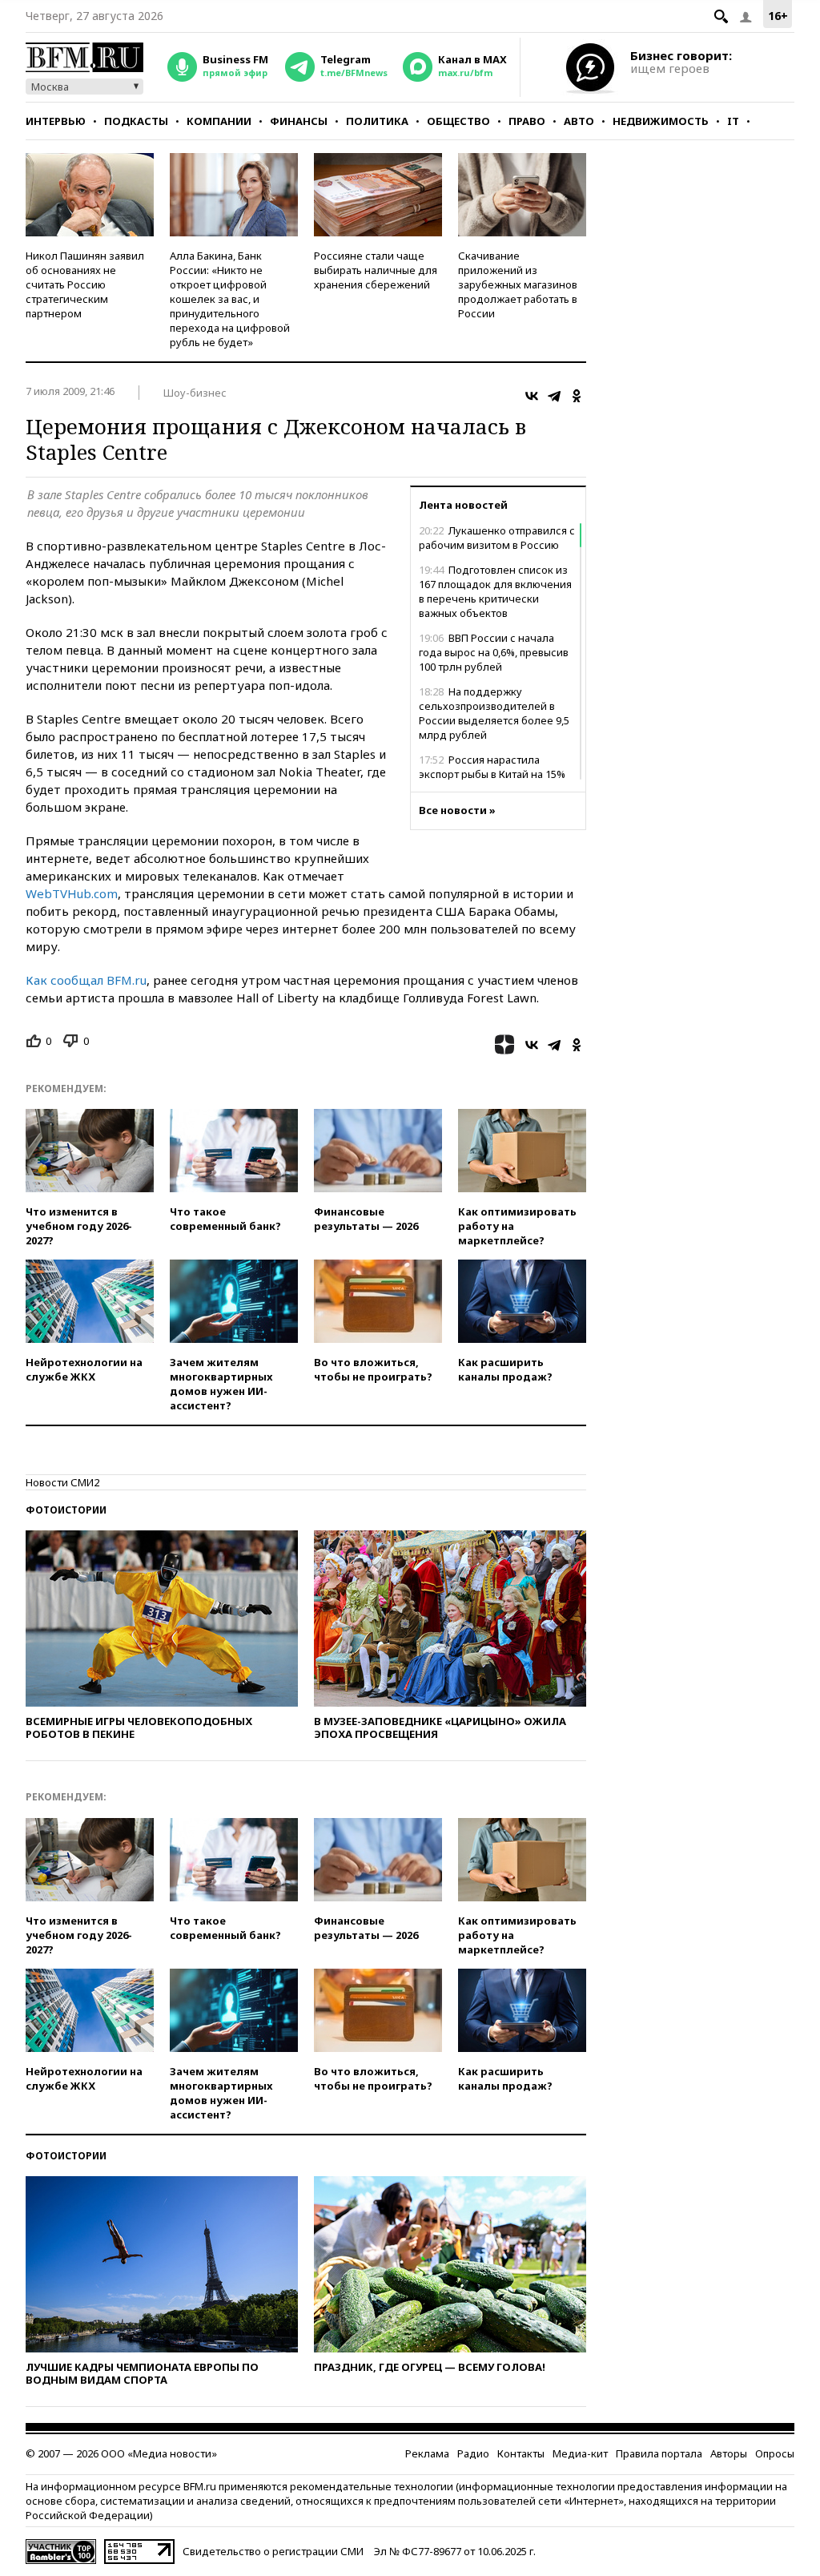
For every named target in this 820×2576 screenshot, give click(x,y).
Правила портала (659, 2453)
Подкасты (136, 121)
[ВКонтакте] (532, 396)
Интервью (56, 121)
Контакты (521, 2453)
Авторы (729, 2453)
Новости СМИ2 (62, 1482)
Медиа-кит (580, 2453)
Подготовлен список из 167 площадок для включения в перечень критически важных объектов (495, 591)
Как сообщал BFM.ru (86, 980)
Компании (219, 121)
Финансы (299, 121)
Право (527, 121)
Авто (579, 121)
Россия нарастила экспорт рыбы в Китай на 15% (492, 767)
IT (733, 121)
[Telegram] (554, 396)
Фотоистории (66, 1510)
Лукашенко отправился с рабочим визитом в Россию (497, 538)
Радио (473, 2453)
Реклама (427, 2453)
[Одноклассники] (577, 396)
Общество (458, 121)
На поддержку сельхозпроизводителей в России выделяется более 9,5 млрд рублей (494, 713)
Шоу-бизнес (195, 393)
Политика (377, 121)
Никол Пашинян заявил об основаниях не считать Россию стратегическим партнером (85, 284)
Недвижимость (661, 121)
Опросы (775, 2453)
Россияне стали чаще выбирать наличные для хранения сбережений (376, 270)
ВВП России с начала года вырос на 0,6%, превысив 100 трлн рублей (494, 652)
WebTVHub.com (72, 893)
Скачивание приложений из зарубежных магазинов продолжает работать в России (518, 284)
